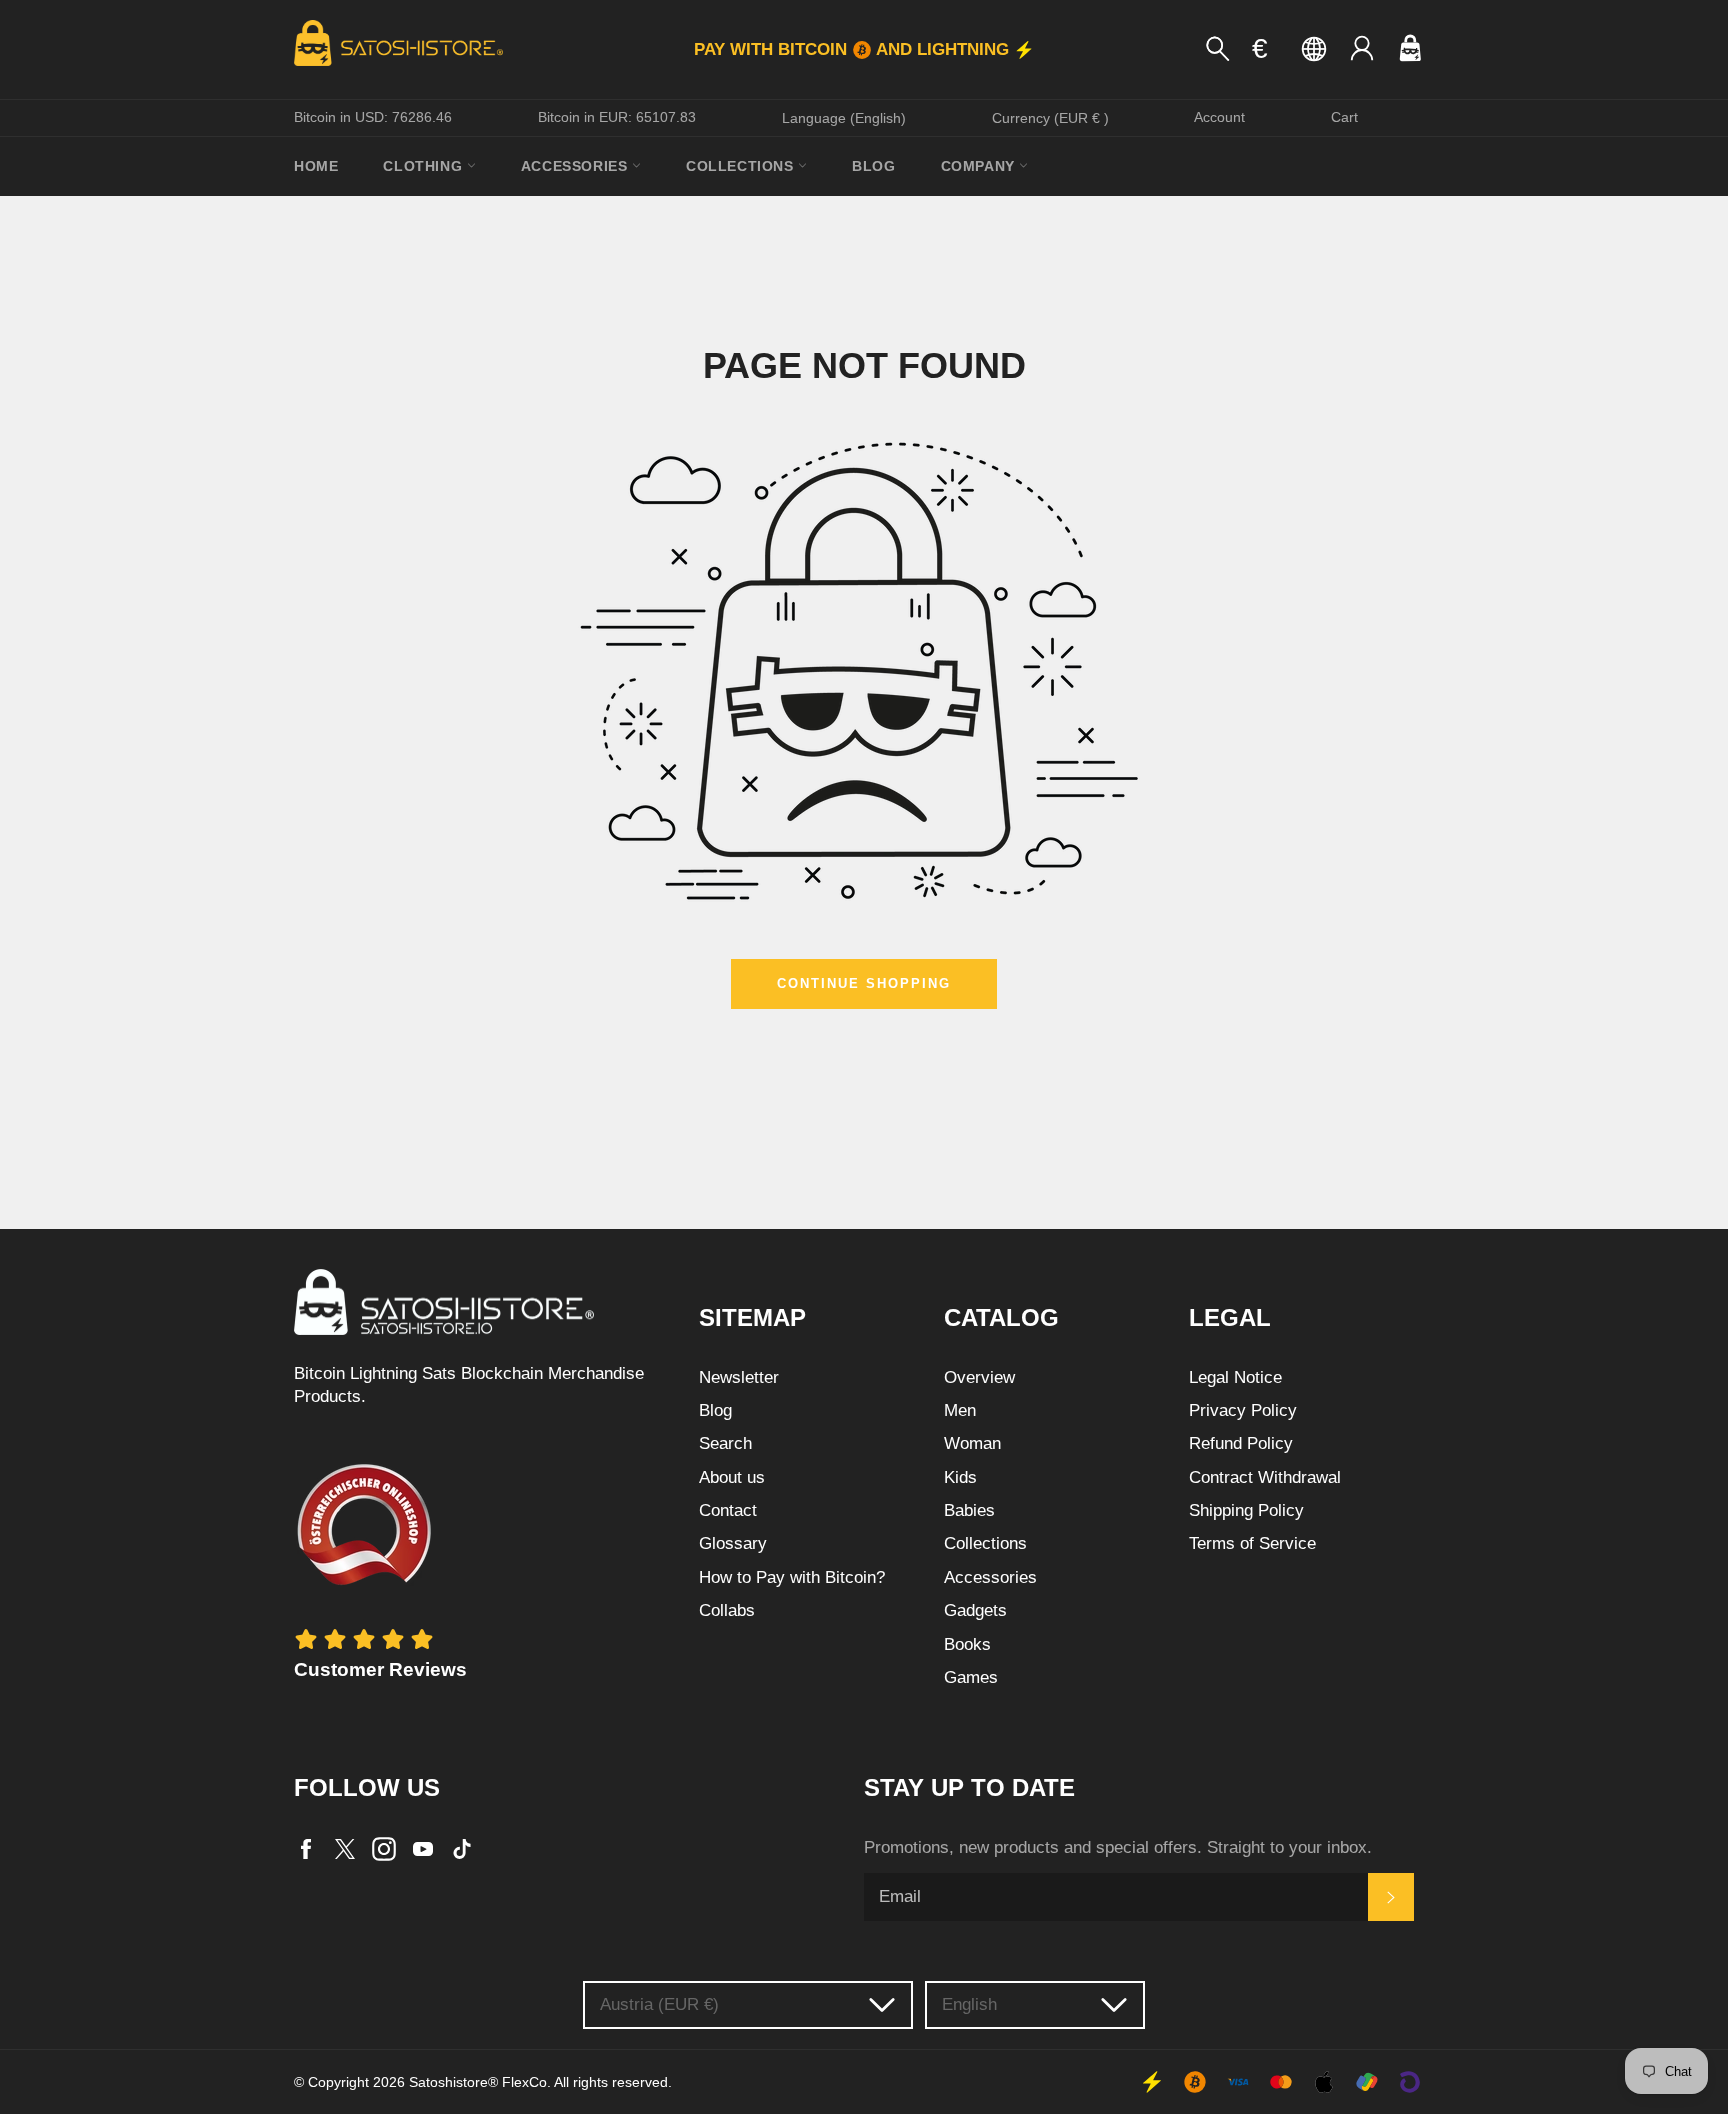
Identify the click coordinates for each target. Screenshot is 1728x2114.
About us (732, 1477)
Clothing (424, 166)
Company (980, 166)
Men (960, 1410)
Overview (979, 1377)
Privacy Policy (1243, 1410)
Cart (1344, 117)
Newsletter (739, 1377)
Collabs (727, 1610)
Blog (873, 166)
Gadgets (975, 1610)
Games (971, 1677)
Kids (960, 1477)
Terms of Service (1252, 1543)
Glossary (733, 1543)
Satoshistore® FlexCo (478, 2082)
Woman (972, 1443)
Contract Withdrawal (1265, 1477)
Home (316, 166)
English (969, 2004)
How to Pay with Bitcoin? (792, 1577)
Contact (728, 1510)
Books (967, 1644)
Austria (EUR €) (659, 2004)
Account (1219, 117)
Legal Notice (1235, 1377)
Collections (742, 166)
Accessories (576, 166)
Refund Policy (1241, 1443)
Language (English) (844, 118)
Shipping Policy (1246, 1510)
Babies (969, 1510)
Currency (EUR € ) (1050, 118)
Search (725, 1443)
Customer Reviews (380, 1669)
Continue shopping (863, 983)
